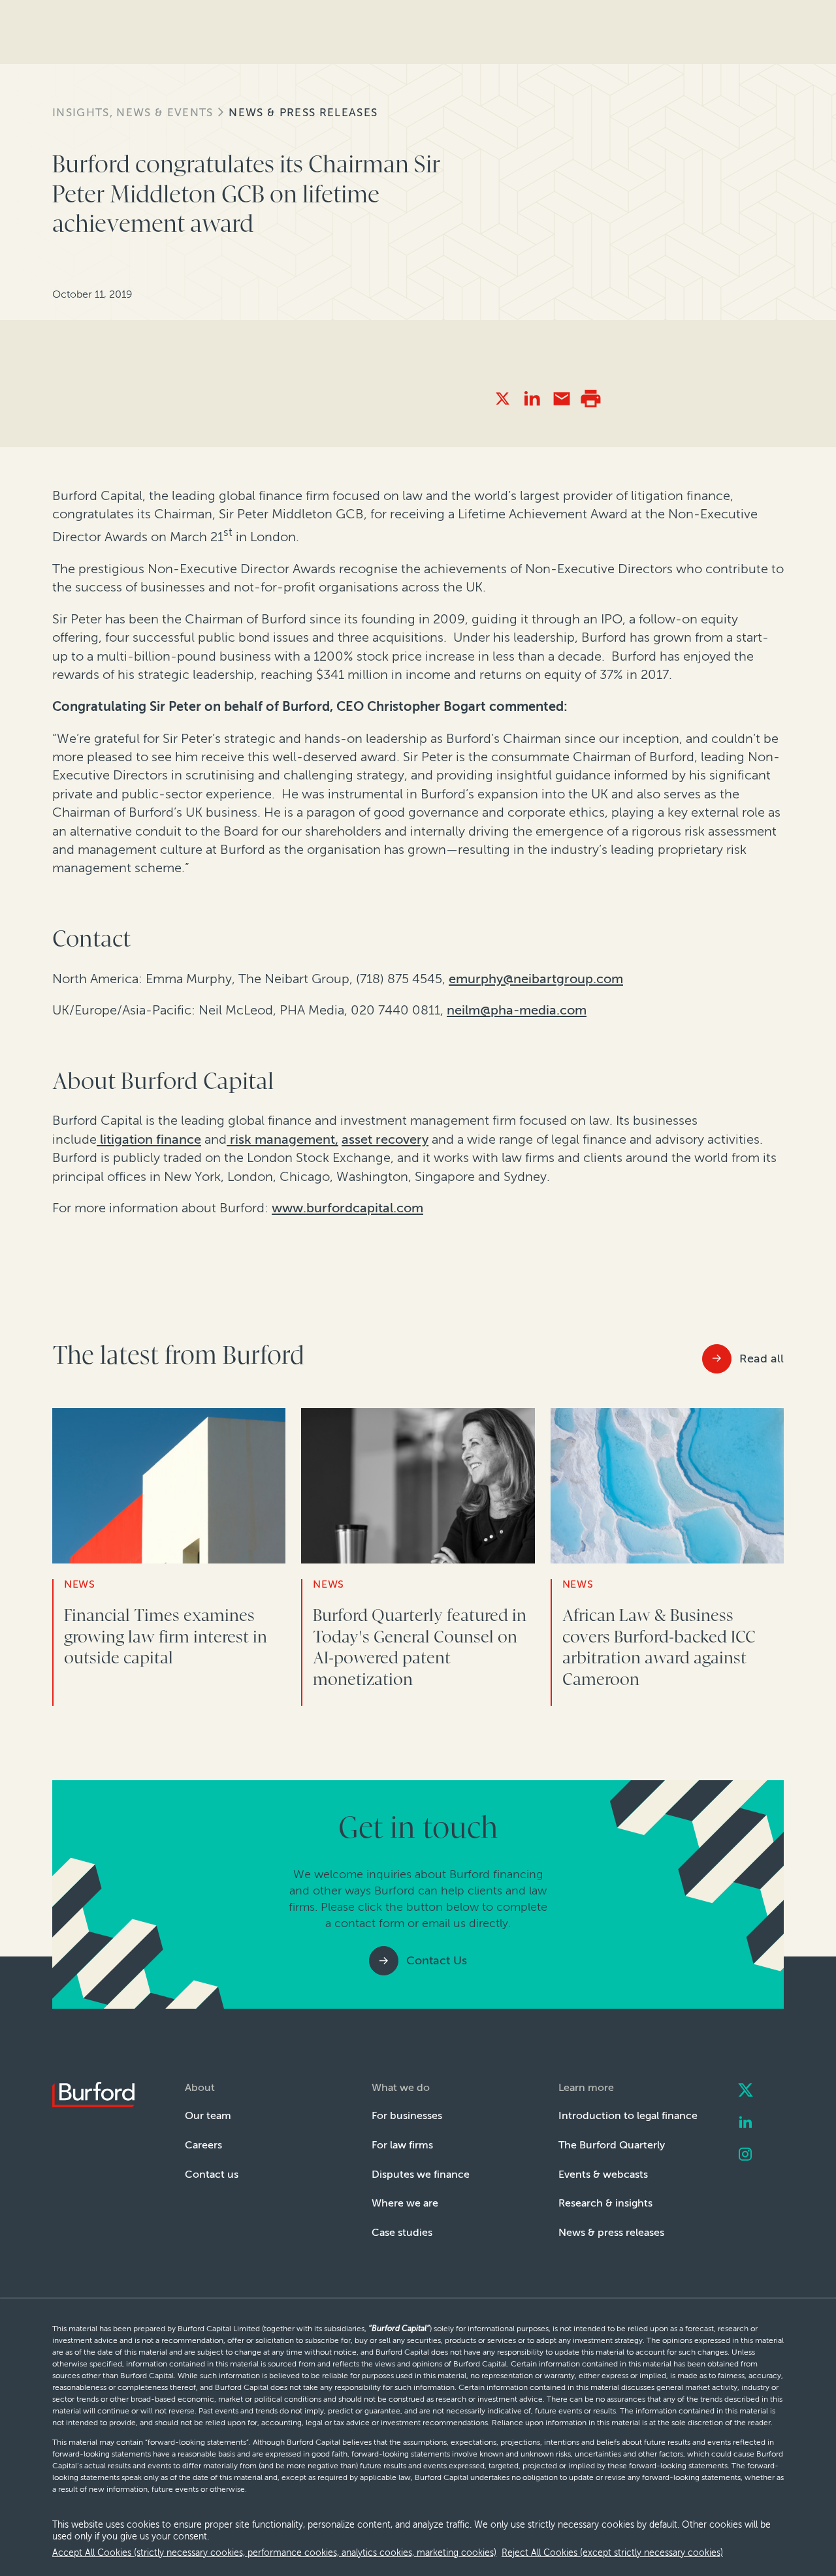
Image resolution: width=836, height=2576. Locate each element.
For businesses (407, 2115)
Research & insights (605, 2203)
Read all (762, 1359)
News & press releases (303, 112)
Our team (208, 2115)
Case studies (402, 2232)
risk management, (282, 1139)
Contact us (212, 2174)
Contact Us (437, 1960)
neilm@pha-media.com (517, 1010)
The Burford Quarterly (612, 2145)
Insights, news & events (133, 112)
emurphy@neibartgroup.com (536, 979)
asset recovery (385, 1139)
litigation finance (149, 1139)
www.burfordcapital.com (347, 1208)
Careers (203, 2145)
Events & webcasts (603, 2174)
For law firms (402, 2145)
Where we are (405, 2203)
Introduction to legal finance (628, 2115)
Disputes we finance (421, 2174)
